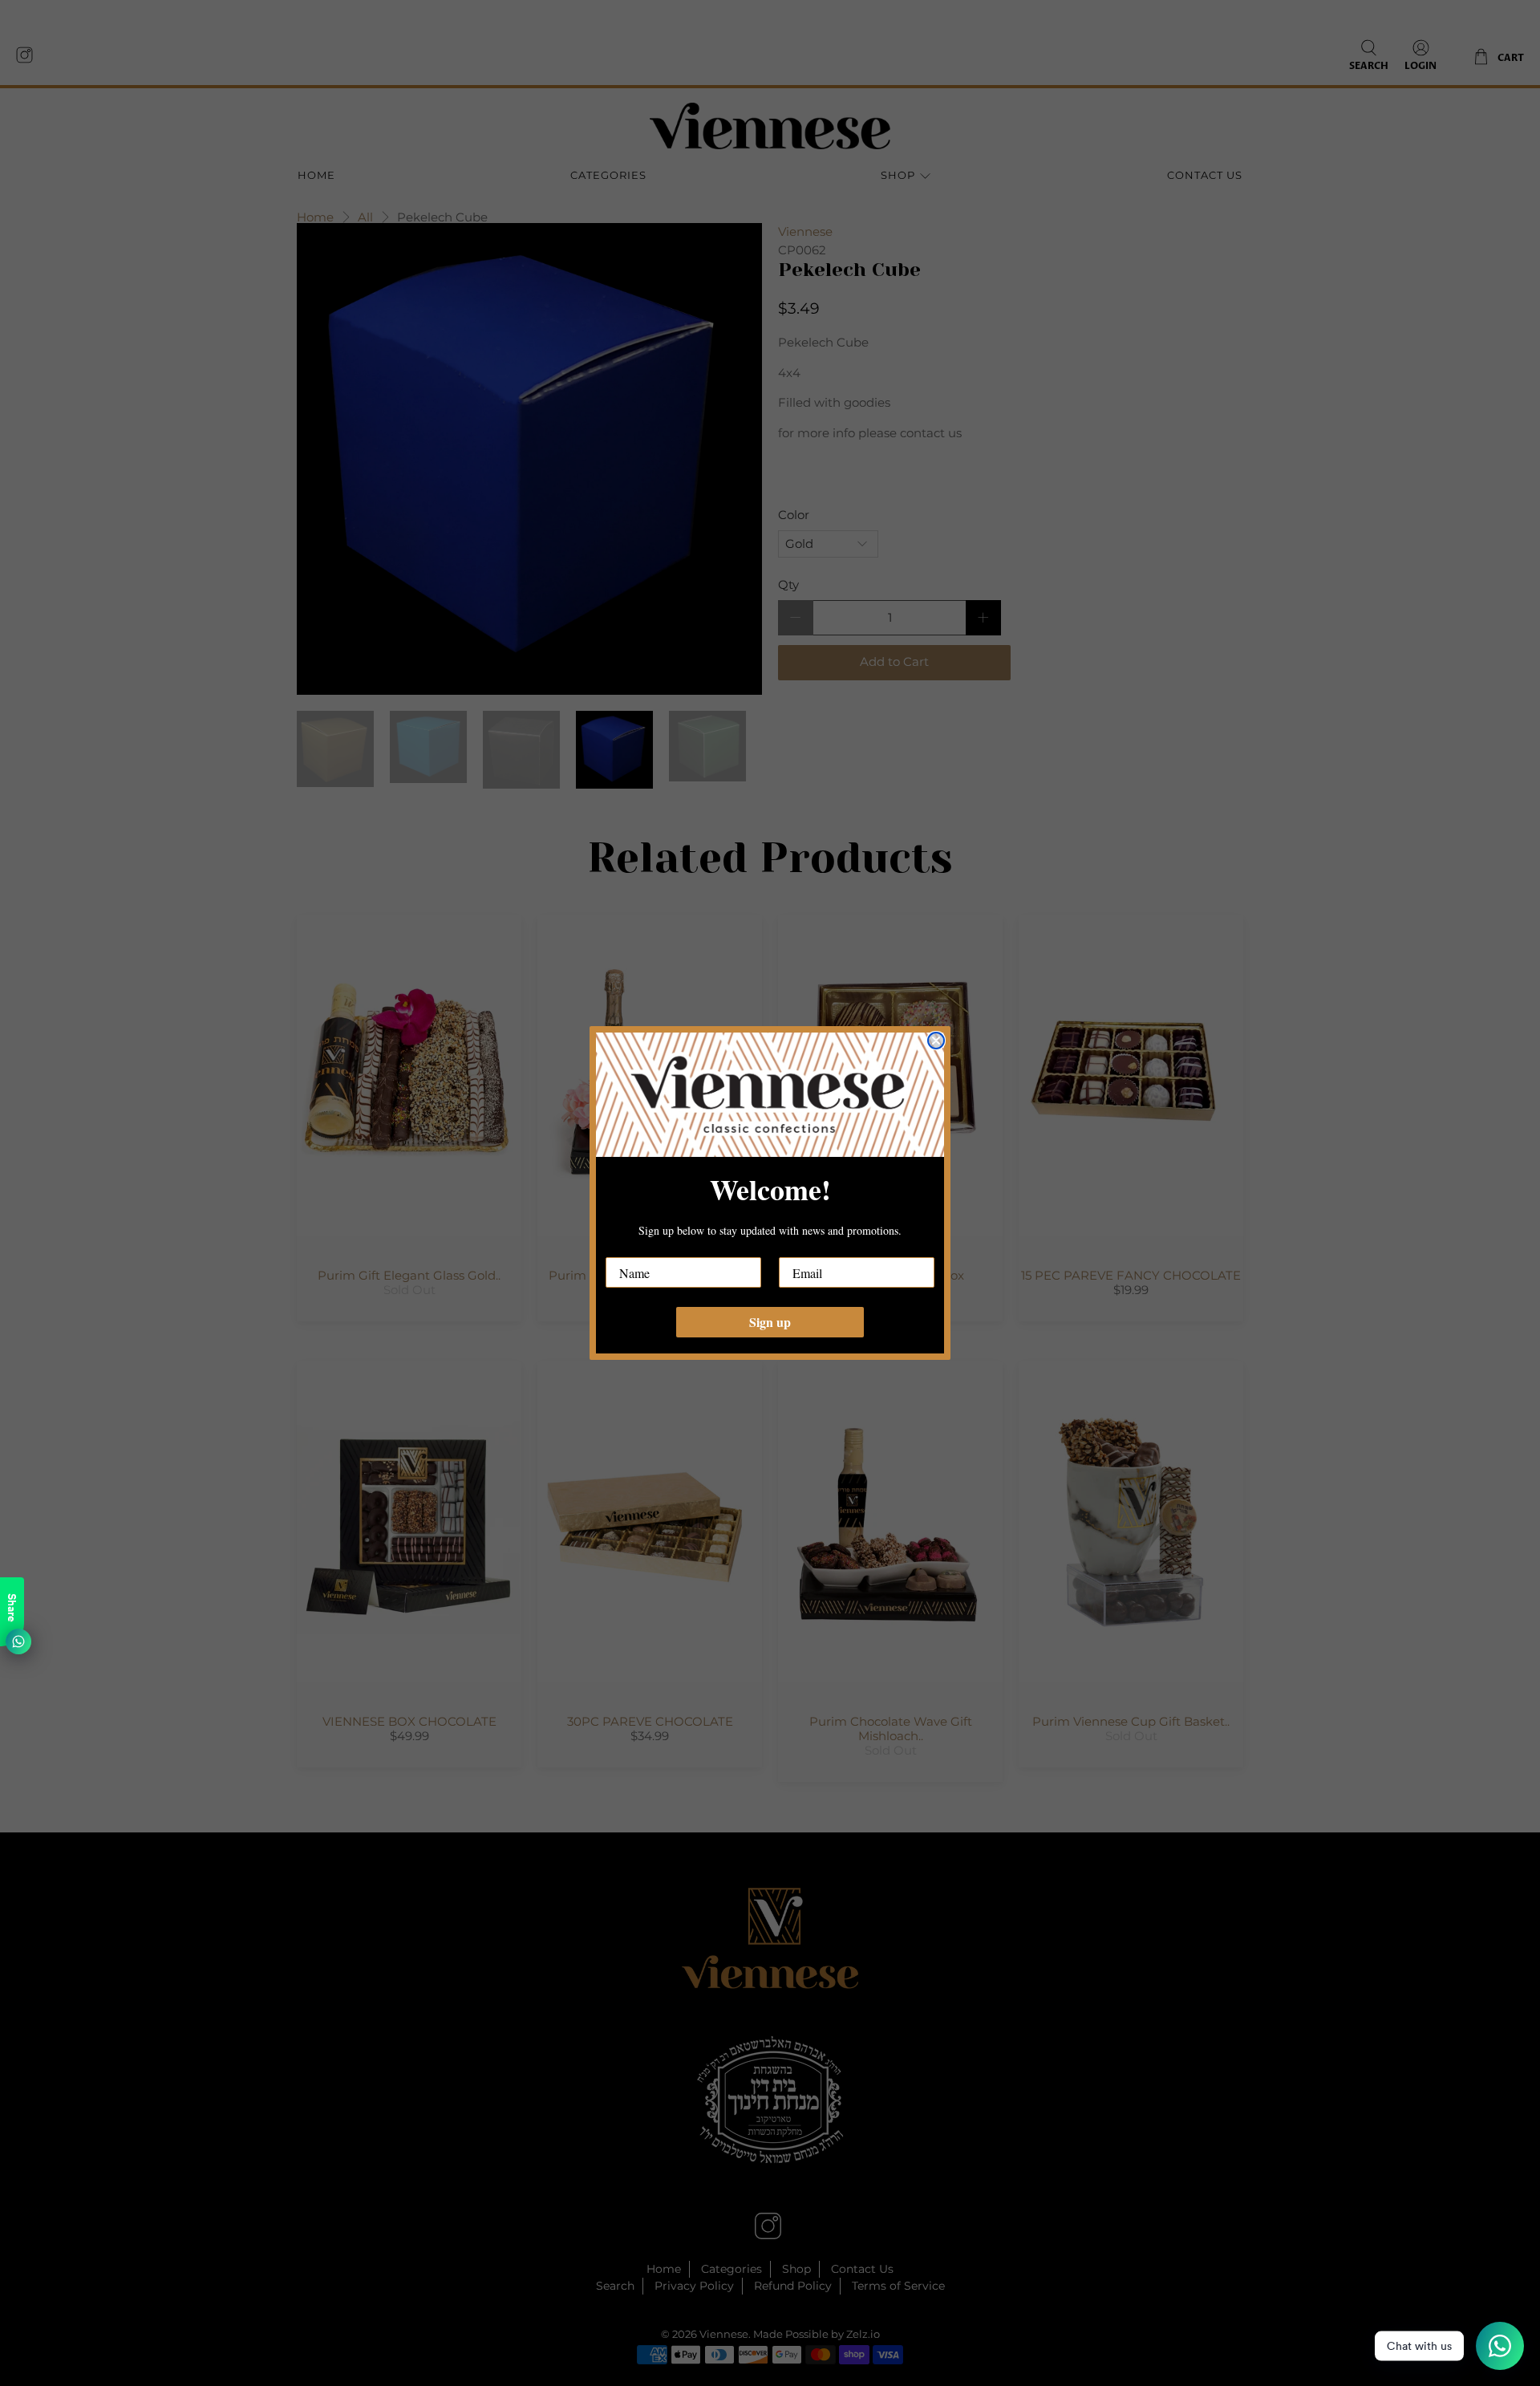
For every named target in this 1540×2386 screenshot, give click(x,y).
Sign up (770, 1322)
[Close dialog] (936, 1041)
